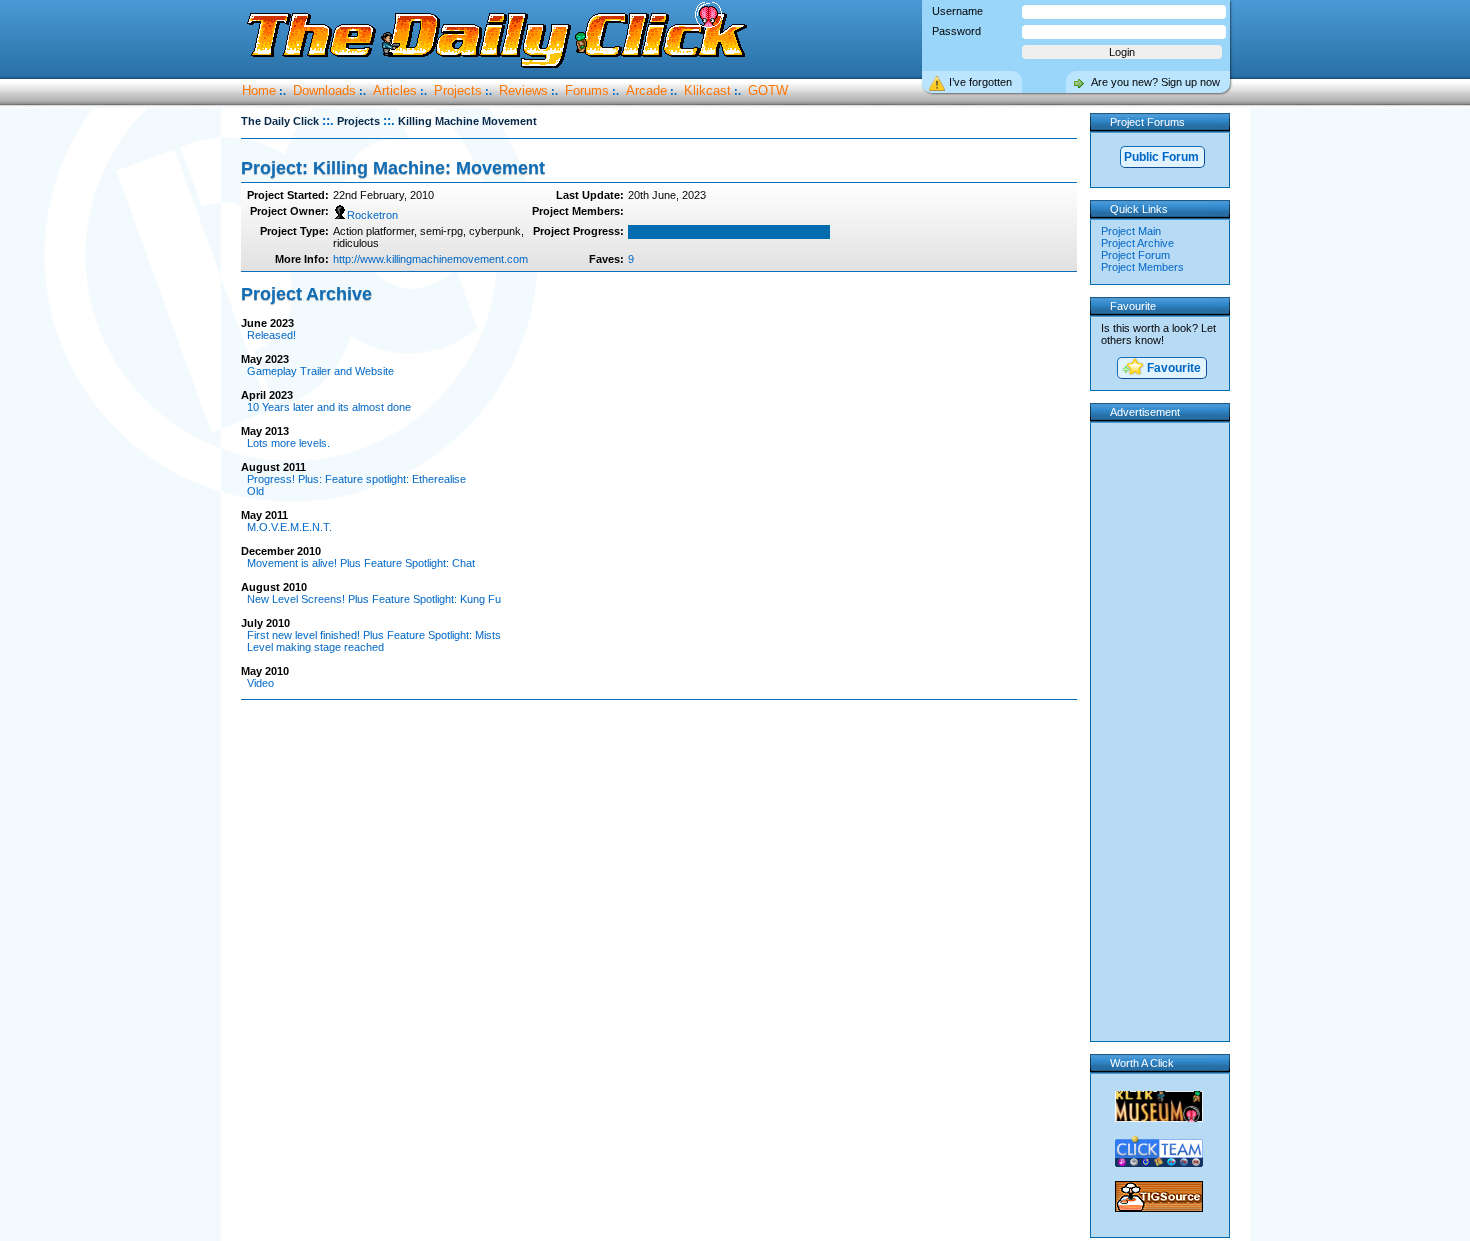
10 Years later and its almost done (329, 407)
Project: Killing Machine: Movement (393, 168)
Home (259, 90)
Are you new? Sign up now (1155, 82)
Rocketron (372, 215)
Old (255, 491)
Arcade (646, 90)
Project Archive (1137, 243)
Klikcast (707, 90)
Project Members (1142, 267)
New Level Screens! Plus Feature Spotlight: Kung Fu (374, 599)
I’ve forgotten (980, 82)
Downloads (324, 90)
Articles (395, 90)
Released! (271, 335)
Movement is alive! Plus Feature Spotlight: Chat (361, 563)
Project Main (1131, 231)
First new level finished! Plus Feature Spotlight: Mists (374, 635)
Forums (587, 90)
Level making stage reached (315, 647)
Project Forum (1135, 255)
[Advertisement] (663, 764)
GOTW (768, 90)
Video (260, 683)
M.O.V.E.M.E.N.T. (289, 527)
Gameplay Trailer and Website (320, 371)
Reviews (523, 90)
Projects (458, 90)
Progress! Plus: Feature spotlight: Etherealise (356, 479)
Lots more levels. (288, 443)
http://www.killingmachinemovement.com (430, 259)
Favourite (1172, 368)
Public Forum (1161, 157)
